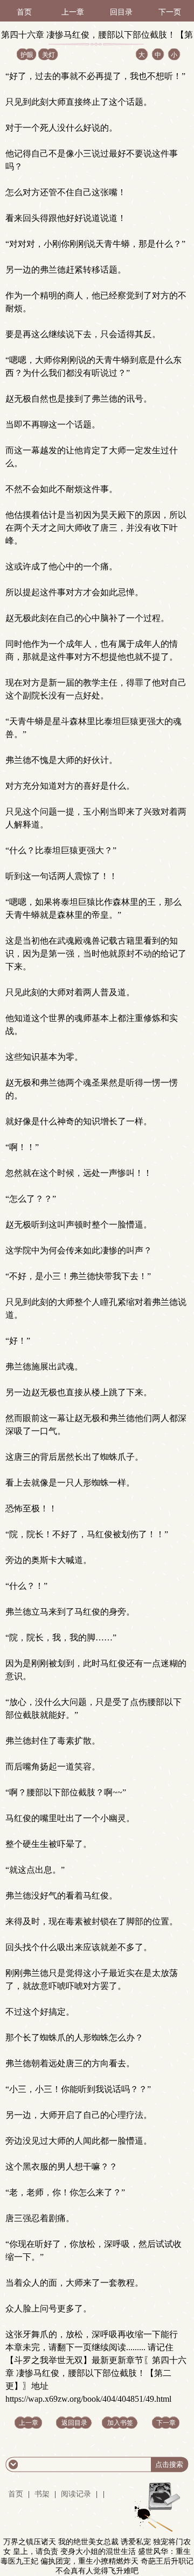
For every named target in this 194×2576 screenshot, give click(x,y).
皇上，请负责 (36, 2552)
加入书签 (120, 2423)
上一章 (73, 12)
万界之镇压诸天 (30, 2542)
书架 (42, 2494)
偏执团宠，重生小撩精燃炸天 (89, 2561)
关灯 (48, 55)
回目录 (121, 12)
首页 (24, 12)
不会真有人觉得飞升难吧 (97, 2571)
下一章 (166, 2423)
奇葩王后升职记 (167, 2561)
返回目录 (74, 2423)
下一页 (170, 12)
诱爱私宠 (136, 2542)
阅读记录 (77, 2494)
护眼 (27, 55)
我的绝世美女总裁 (88, 2542)
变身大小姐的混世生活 (98, 2552)
